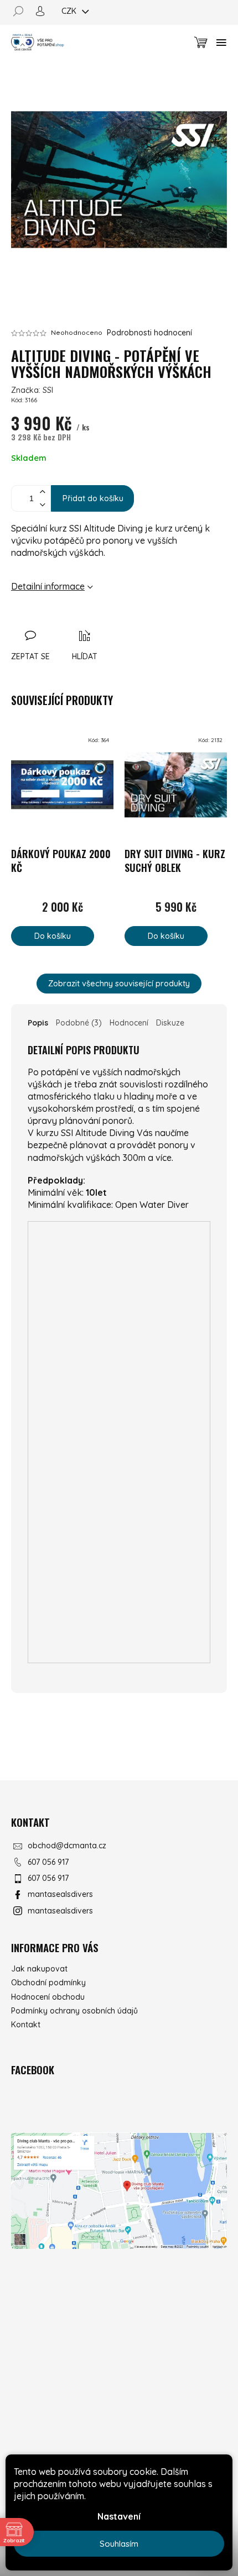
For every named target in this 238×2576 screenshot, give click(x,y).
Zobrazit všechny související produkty (119, 983)
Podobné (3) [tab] (79, 1023)
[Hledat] (22, 11)
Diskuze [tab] (170, 1023)
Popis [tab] (38, 1023)
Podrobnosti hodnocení (149, 333)
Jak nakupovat (39, 1969)
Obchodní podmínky (48, 1983)
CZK (70, 11)
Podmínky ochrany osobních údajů (74, 2011)
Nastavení (119, 2516)
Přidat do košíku (93, 498)
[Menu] (221, 43)
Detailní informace (48, 586)
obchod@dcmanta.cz (67, 1846)
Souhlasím (119, 2544)
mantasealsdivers (60, 1894)
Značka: (32, 390)
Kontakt (26, 2025)
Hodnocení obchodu (48, 1997)
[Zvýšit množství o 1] (42, 492)
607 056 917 (48, 1862)
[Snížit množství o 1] (42, 505)
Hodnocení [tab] (129, 1023)
